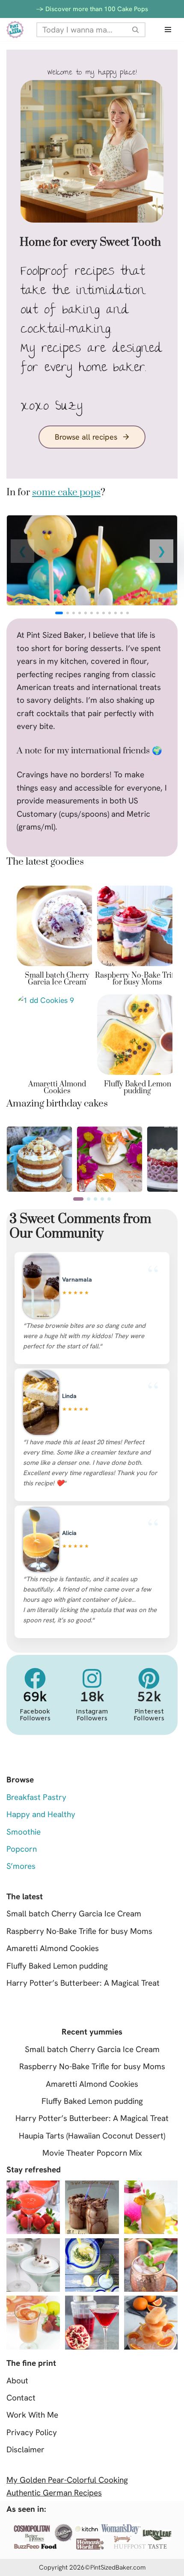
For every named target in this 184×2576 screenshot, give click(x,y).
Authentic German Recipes (54, 2493)
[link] (92, 560)
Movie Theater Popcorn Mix (92, 2153)
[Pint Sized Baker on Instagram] (92, 1678)
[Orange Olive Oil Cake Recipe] (110, 1133)
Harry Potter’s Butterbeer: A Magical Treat (83, 1983)
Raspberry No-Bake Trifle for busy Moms (137, 979)
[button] (162, 551)
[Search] (136, 30)
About (17, 2381)
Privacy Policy (32, 2432)
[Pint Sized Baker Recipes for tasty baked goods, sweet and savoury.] (15, 30)
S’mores (21, 1866)
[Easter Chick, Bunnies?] (92, 560)
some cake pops (66, 492)
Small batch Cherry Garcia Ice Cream (57, 979)
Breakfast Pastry (36, 1797)
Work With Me (32, 2415)
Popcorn (22, 1849)
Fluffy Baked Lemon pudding (138, 1088)
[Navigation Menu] (168, 30)
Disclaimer (25, 2450)
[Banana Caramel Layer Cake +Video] (39, 1133)
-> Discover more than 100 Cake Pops (92, 9)
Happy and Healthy (41, 1814)
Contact (21, 2398)
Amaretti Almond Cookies (57, 1088)
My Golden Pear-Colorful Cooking (67, 2480)
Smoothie (24, 1832)
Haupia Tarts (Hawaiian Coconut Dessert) (92, 2136)
